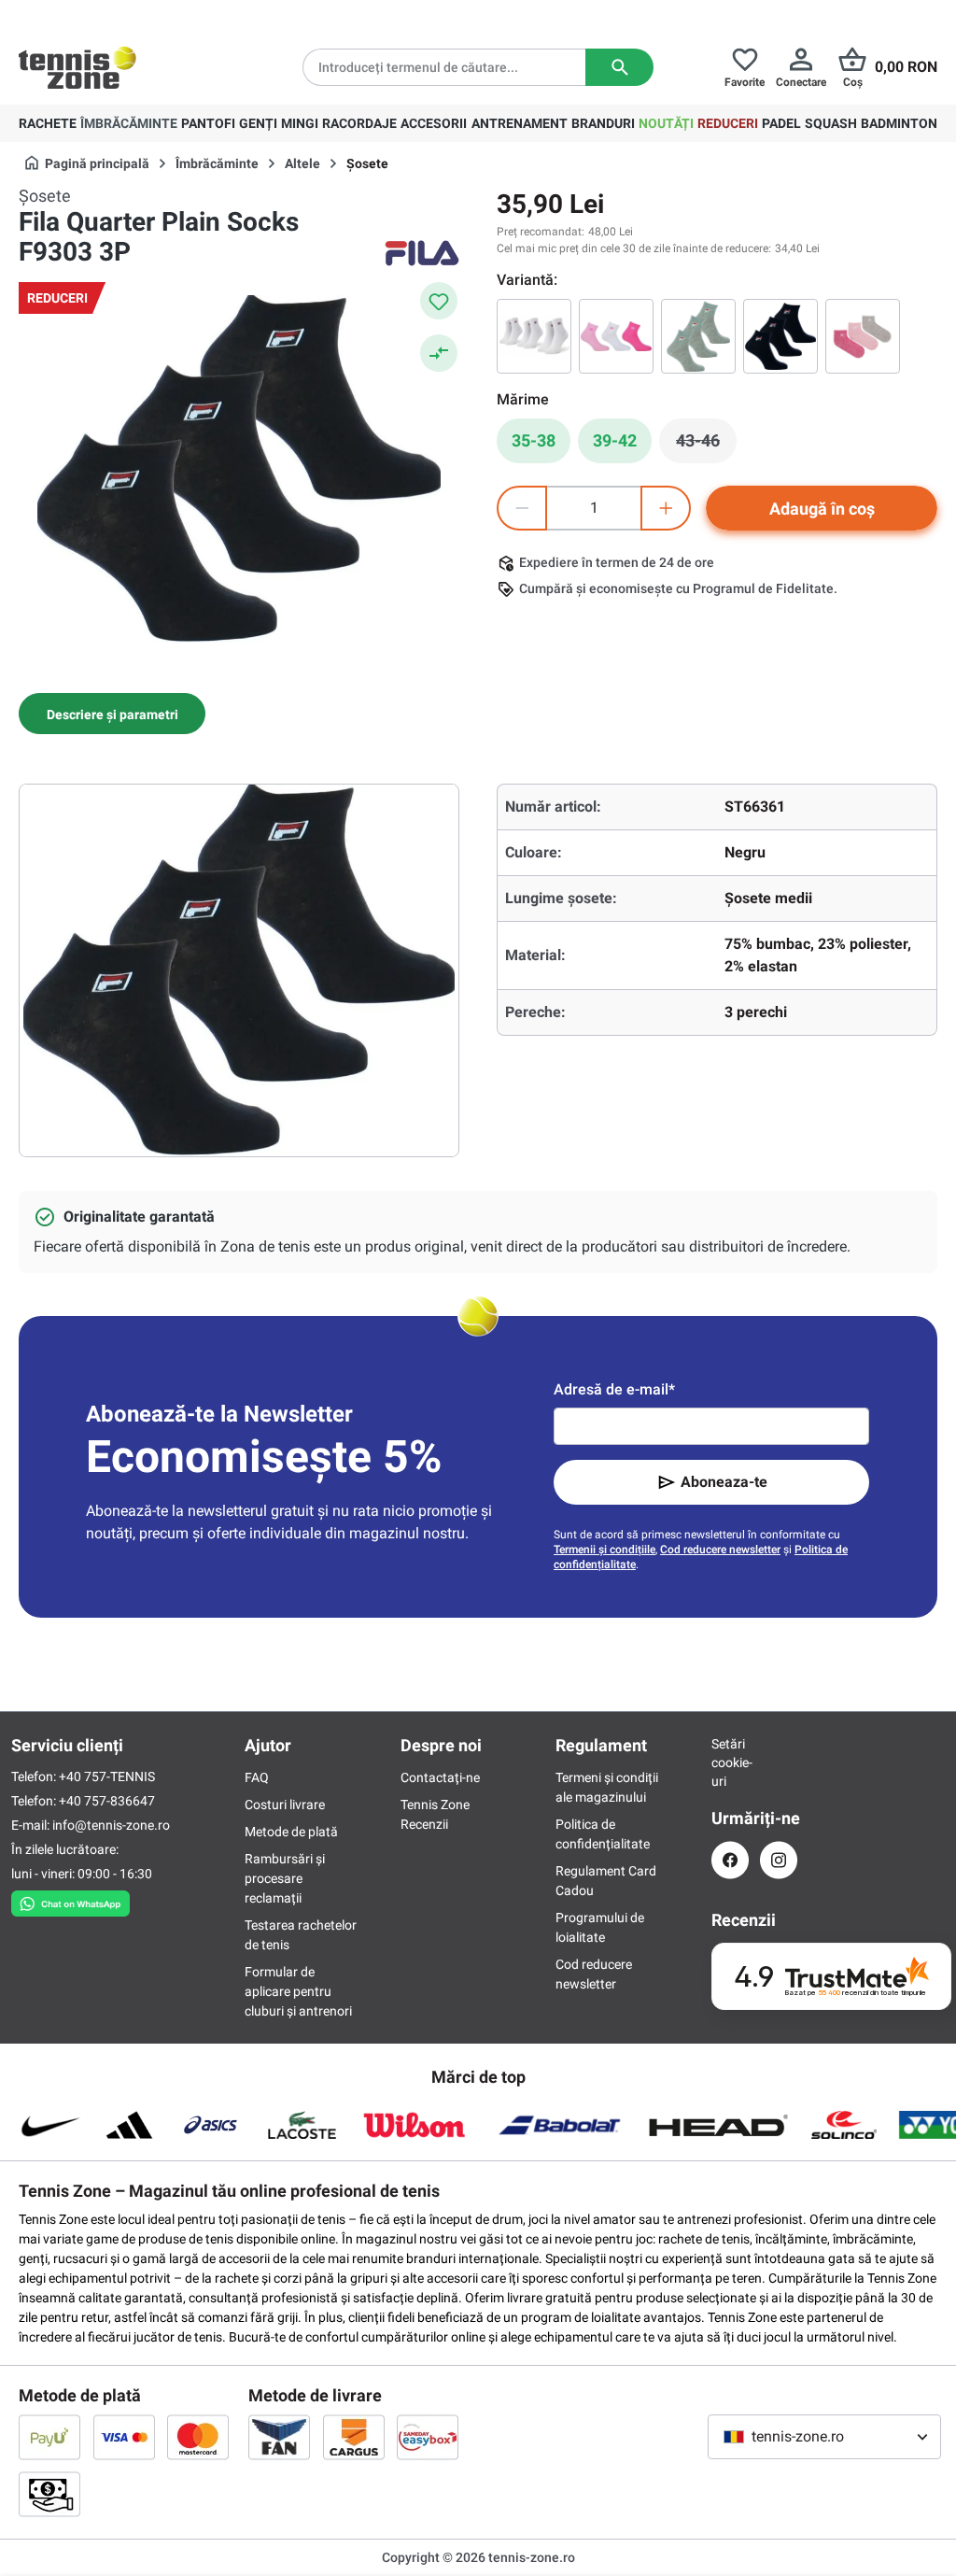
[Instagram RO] (779, 1860)
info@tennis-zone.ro (111, 1825)
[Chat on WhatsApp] (70, 1900)
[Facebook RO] (730, 1860)
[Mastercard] (198, 2437)
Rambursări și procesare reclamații (285, 1878)
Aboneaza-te (724, 1482)
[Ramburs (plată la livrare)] (49, 2494)
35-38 (534, 440)
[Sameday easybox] (428, 2437)
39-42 (615, 440)
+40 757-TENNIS (107, 1776)
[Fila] (422, 253)
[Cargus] (354, 2437)
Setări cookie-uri (730, 1762)
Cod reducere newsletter (720, 1550)
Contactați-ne (440, 1777)
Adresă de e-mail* (614, 1389)
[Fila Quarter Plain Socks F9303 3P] (534, 336)
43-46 (706, 446)
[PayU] (49, 2437)
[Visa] (124, 2437)
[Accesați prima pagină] (77, 67)
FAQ (257, 1777)
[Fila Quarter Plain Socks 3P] (863, 336)
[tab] (112, 714)
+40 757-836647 (107, 1801)
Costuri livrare (285, 1805)
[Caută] (619, 67)
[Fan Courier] (279, 2437)
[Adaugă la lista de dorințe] (439, 301)
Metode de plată (291, 1832)
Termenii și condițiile (605, 1550)
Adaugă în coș (822, 509)
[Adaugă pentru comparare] (439, 353)
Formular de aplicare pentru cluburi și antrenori (298, 1991)
